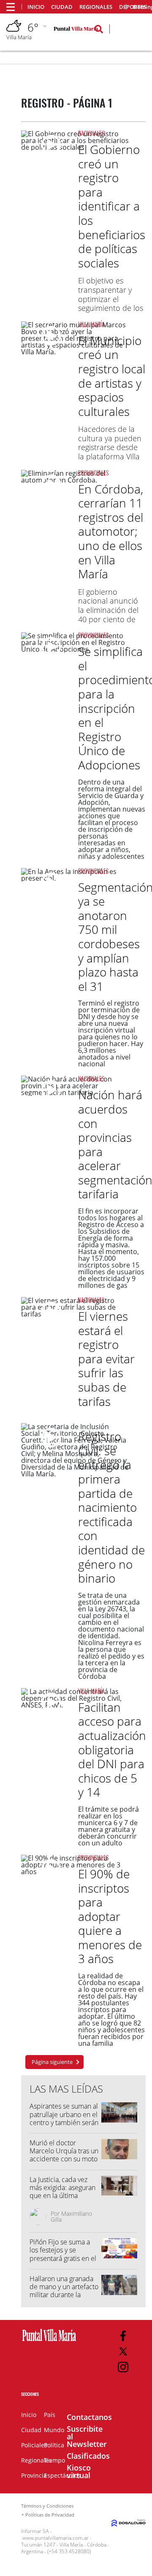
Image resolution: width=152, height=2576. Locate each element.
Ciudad (62, 7)
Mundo (54, 2430)
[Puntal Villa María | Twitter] (123, 2351)
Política (54, 2445)
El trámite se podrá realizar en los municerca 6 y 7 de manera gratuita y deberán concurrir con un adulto (109, 1826)
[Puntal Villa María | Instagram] (123, 2367)
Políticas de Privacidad (50, 2515)
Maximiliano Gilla (71, 2216)
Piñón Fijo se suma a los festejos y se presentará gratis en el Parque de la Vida (63, 2254)
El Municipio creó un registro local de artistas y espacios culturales (112, 376)
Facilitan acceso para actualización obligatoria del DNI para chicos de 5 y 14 (112, 1750)
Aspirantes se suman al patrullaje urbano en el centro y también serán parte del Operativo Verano (64, 2122)
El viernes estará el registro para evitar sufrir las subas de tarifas (106, 1359)
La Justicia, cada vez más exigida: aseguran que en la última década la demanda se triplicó (64, 2196)
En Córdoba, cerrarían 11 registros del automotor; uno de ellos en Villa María (111, 531)
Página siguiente (52, 2062)
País (50, 2415)
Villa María (91, 324)
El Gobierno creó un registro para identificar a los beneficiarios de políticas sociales (112, 206)
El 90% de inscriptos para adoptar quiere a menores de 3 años (110, 1916)
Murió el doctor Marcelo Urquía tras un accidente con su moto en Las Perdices (64, 2155)
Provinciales (93, 473)
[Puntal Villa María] (49, 2341)
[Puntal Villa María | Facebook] (123, 2336)
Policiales (34, 2445)
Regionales (96, 7)
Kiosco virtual (79, 2471)
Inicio (36, 7)
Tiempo (54, 2460)
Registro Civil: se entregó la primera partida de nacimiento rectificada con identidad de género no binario (111, 1507)
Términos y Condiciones (47, 2506)
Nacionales (91, 133)
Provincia (34, 2475)
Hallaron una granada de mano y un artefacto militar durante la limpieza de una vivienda (64, 2295)
